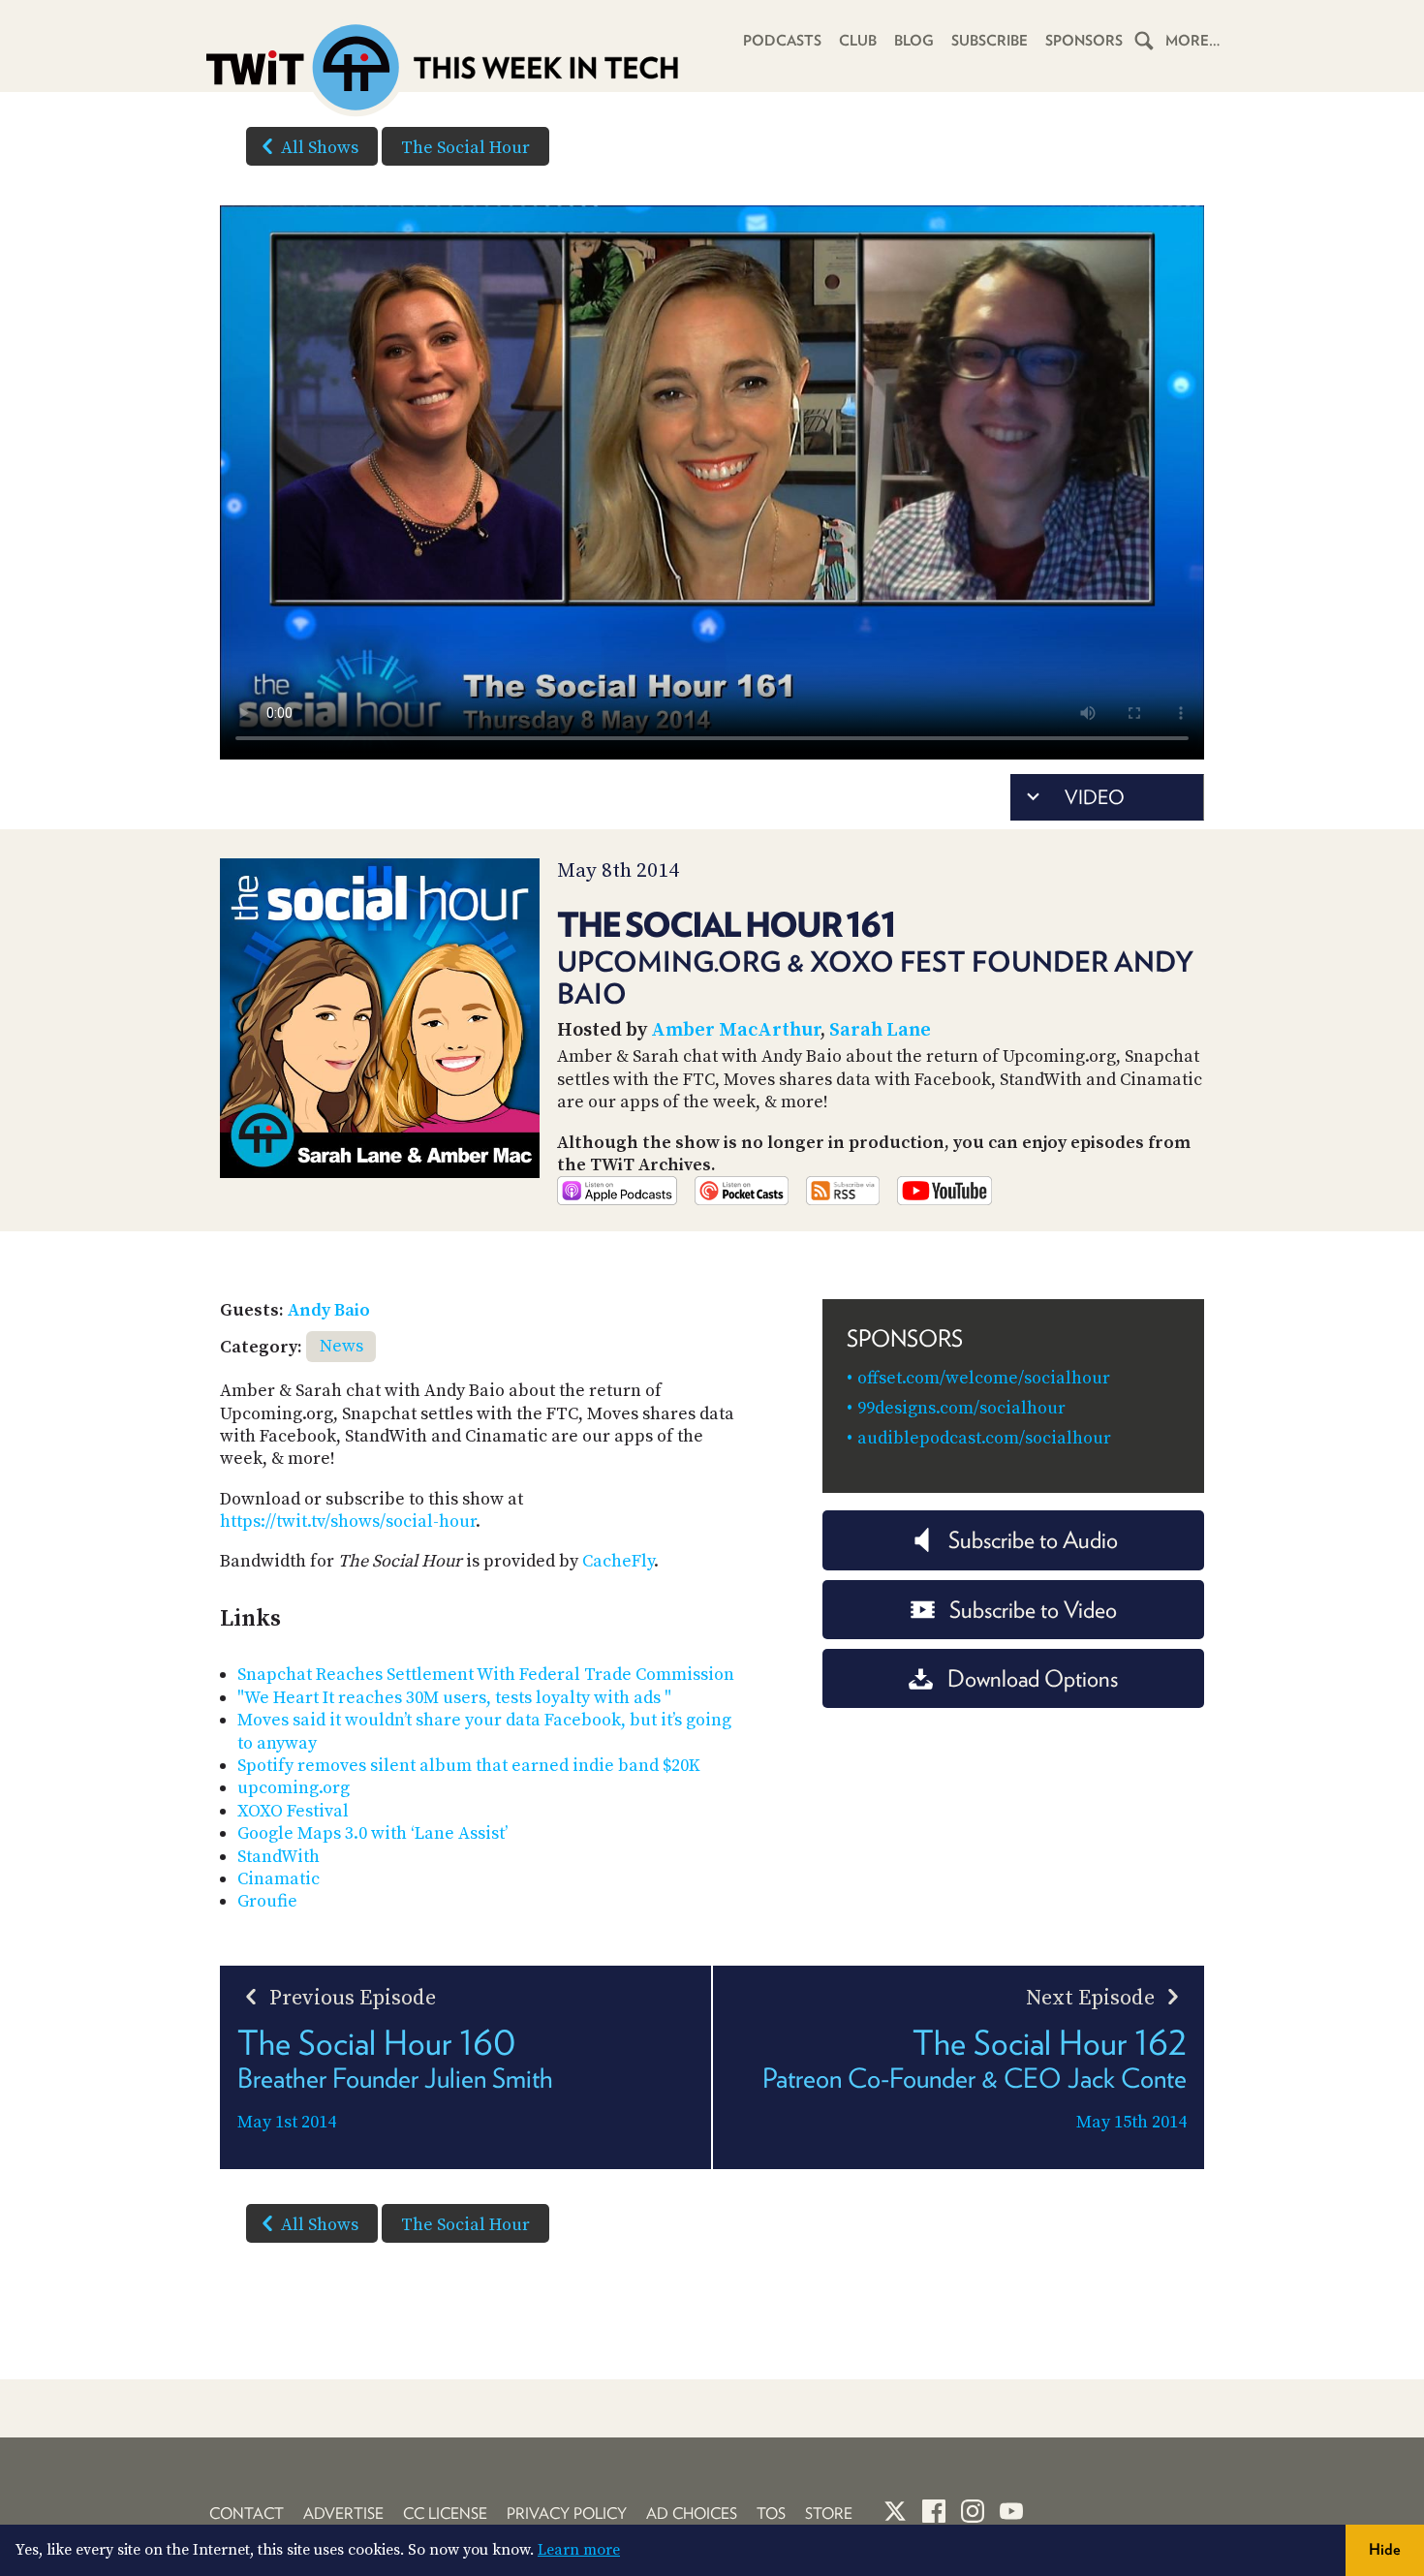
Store (829, 2514)
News (341, 1346)
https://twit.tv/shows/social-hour (348, 1521)
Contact (247, 2514)
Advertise (343, 2514)
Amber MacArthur (736, 1030)
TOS (771, 2514)
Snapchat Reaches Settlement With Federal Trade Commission (486, 1675)
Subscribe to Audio (1033, 1540)
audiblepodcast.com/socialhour (984, 1438)
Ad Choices (692, 2514)
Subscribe (990, 41)
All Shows (320, 148)
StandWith (279, 1857)
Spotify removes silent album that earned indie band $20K (469, 1766)
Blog (914, 41)
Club (858, 41)
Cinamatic (279, 1879)
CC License (445, 2514)
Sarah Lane (880, 1030)
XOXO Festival (293, 1811)
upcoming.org (294, 1788)
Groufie (267, 1901)
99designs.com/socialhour (961, 1408)
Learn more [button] (579, 2550)
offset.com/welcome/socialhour (984, 1378)
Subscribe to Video (1033, 1610)
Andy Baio (329, 1310)
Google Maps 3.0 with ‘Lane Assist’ (372, 1833)
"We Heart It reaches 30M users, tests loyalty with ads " (454, 1698)
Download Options (1033, 1678)
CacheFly (618, 1561)
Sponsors (1084, 41)
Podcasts (782, 41)
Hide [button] (1385, 2549)
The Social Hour (465, 148)
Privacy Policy (567, 2514)
